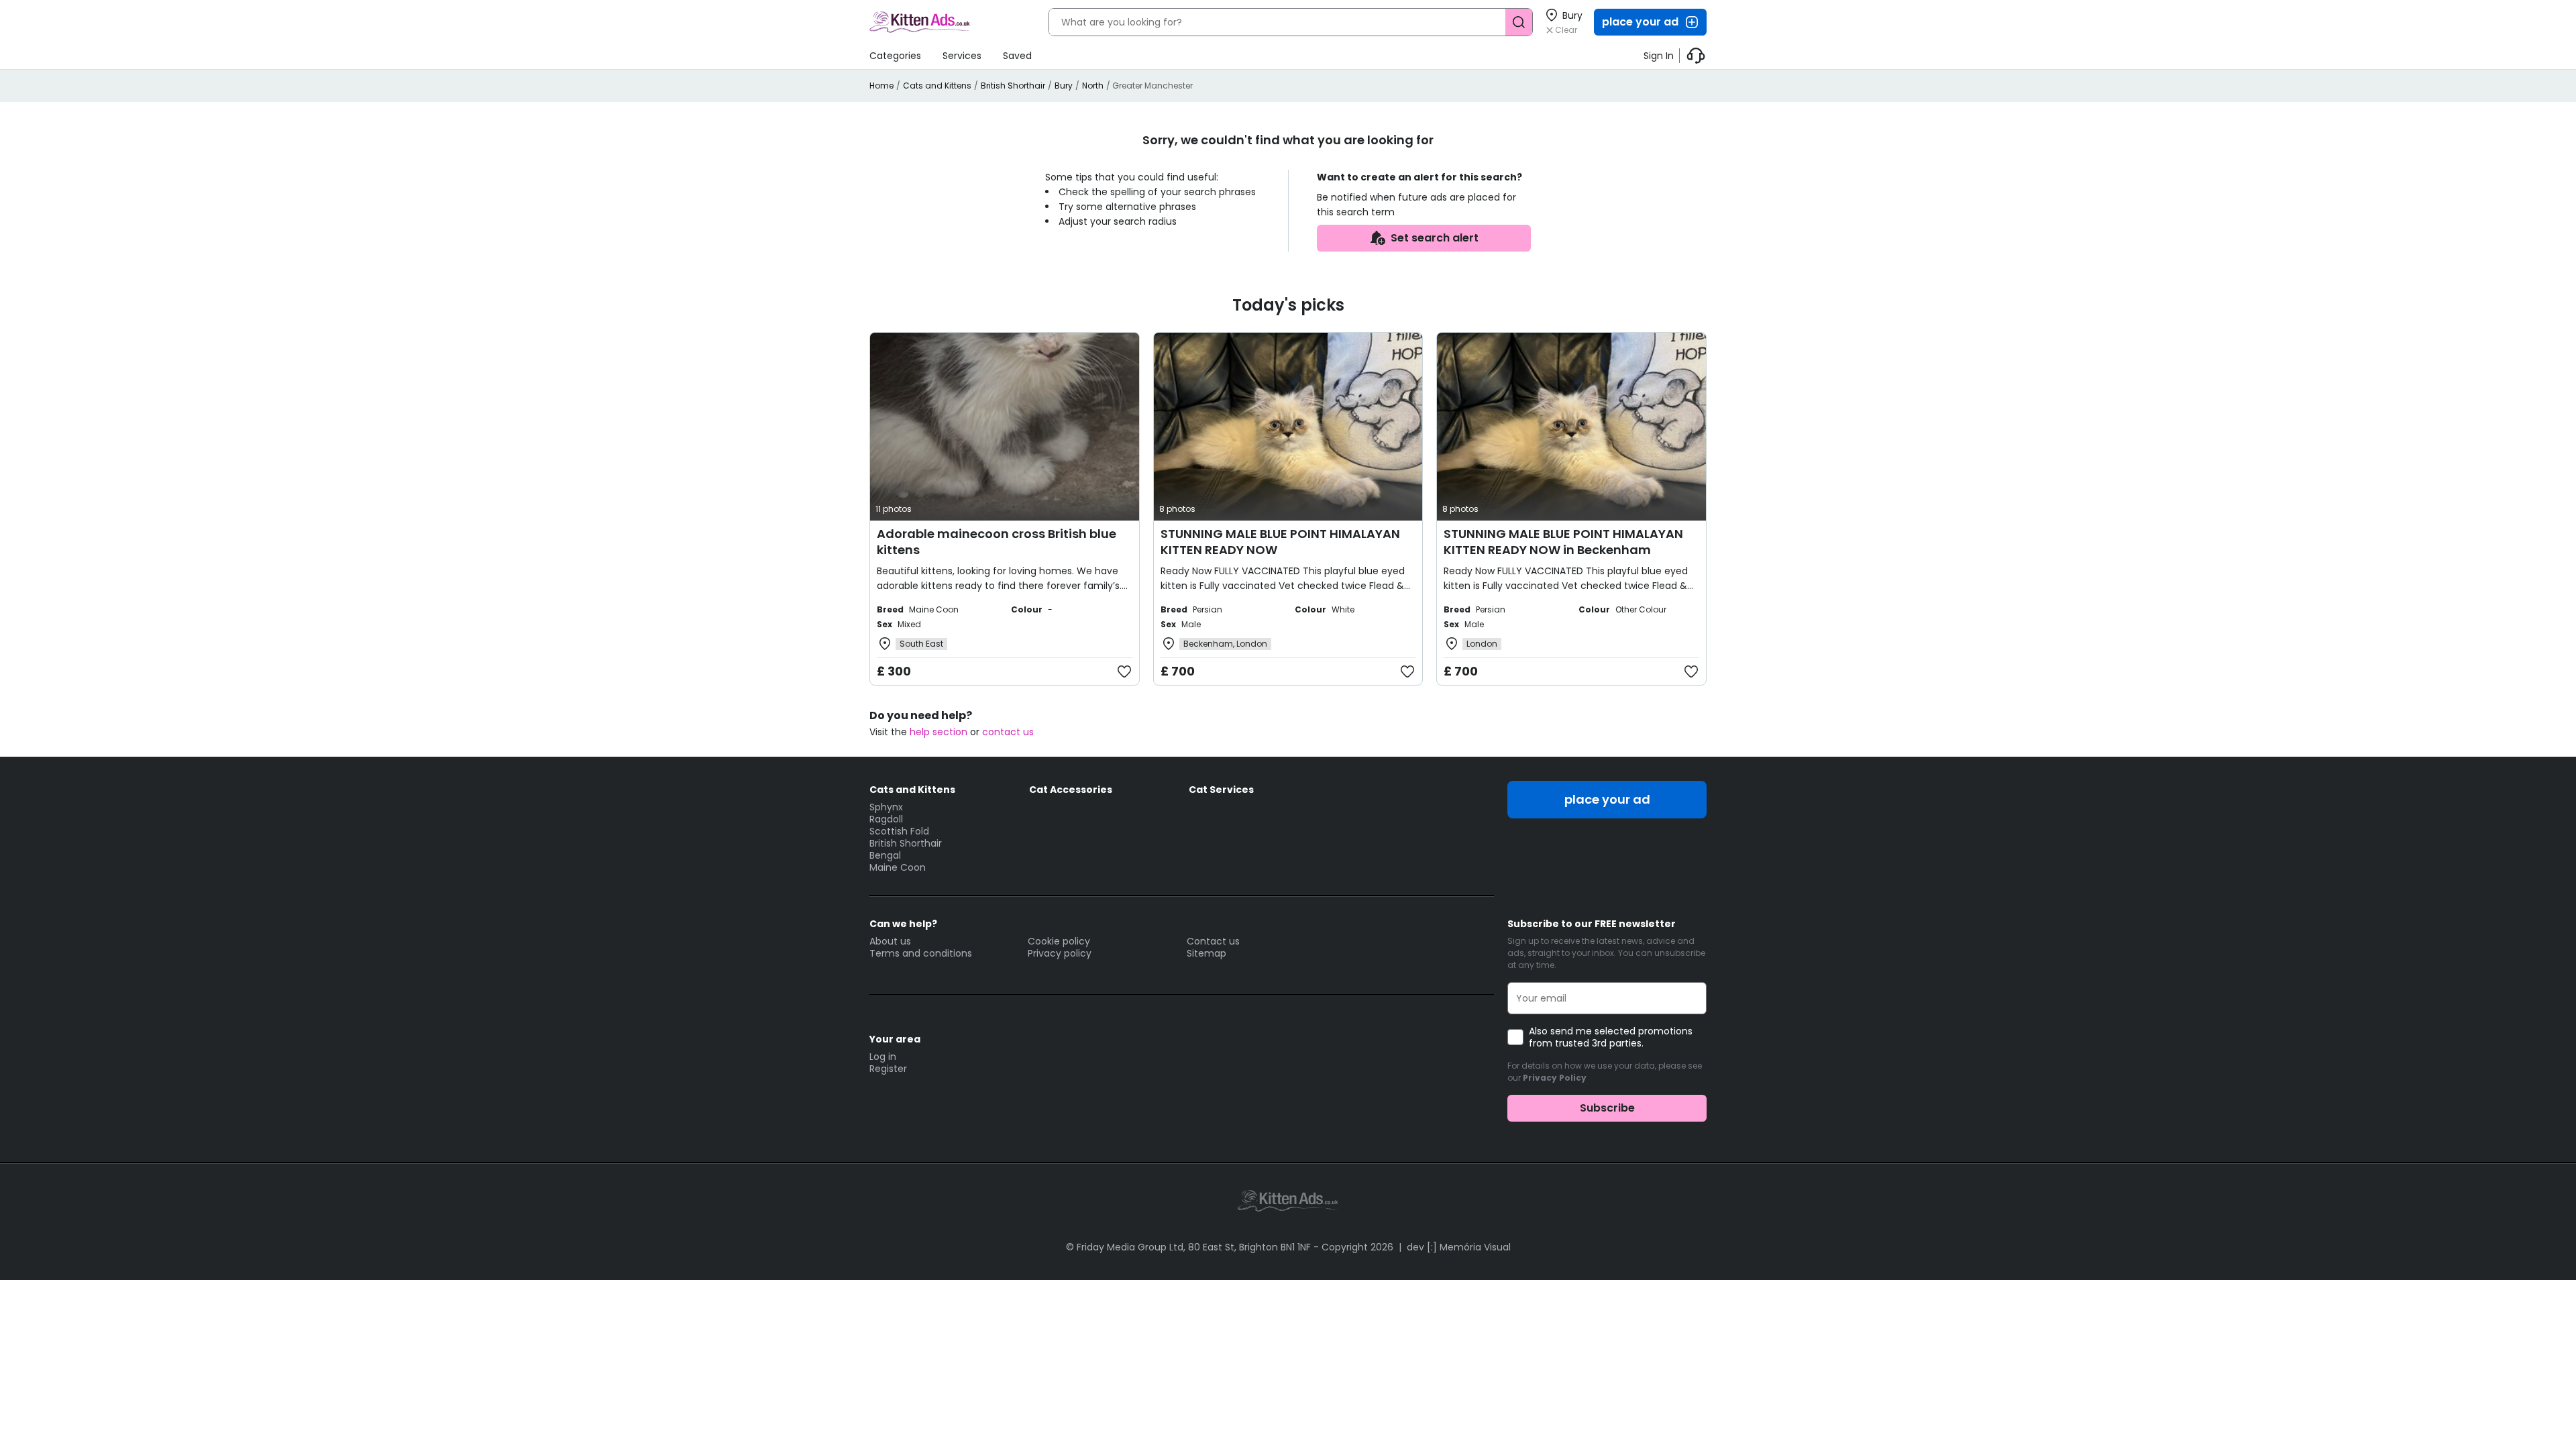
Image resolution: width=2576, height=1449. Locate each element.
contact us (1008, 732)
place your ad (1640, 22)
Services (962, 56)
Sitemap (1206, 953)
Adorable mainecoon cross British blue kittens (997, 542)
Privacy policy (1060, 953)
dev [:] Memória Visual (1459, 1247)
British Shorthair (1013, 86)
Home (881, 86)
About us (890, 941)
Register (888, 1069)
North (1093, 86)
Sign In (1659, 56)
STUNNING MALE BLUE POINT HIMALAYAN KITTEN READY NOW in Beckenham (1563, 542)
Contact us (1213, 941)
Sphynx (886, 807)
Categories (895, 56)
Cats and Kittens (937, 86)
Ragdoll (886, 819)
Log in (883, 1057)
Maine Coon (898, 867)
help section (938, 732)
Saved (1017, 56)
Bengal (885, 855)
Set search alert (1435, 238)
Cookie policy (1059, 941)
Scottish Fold (899, 831)
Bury (1064, 86)
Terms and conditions (921, 953)
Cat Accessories (1071, 790)
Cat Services (1221, 790)
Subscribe (1607, 1108)
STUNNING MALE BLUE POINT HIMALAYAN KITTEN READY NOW (1280, 542)
